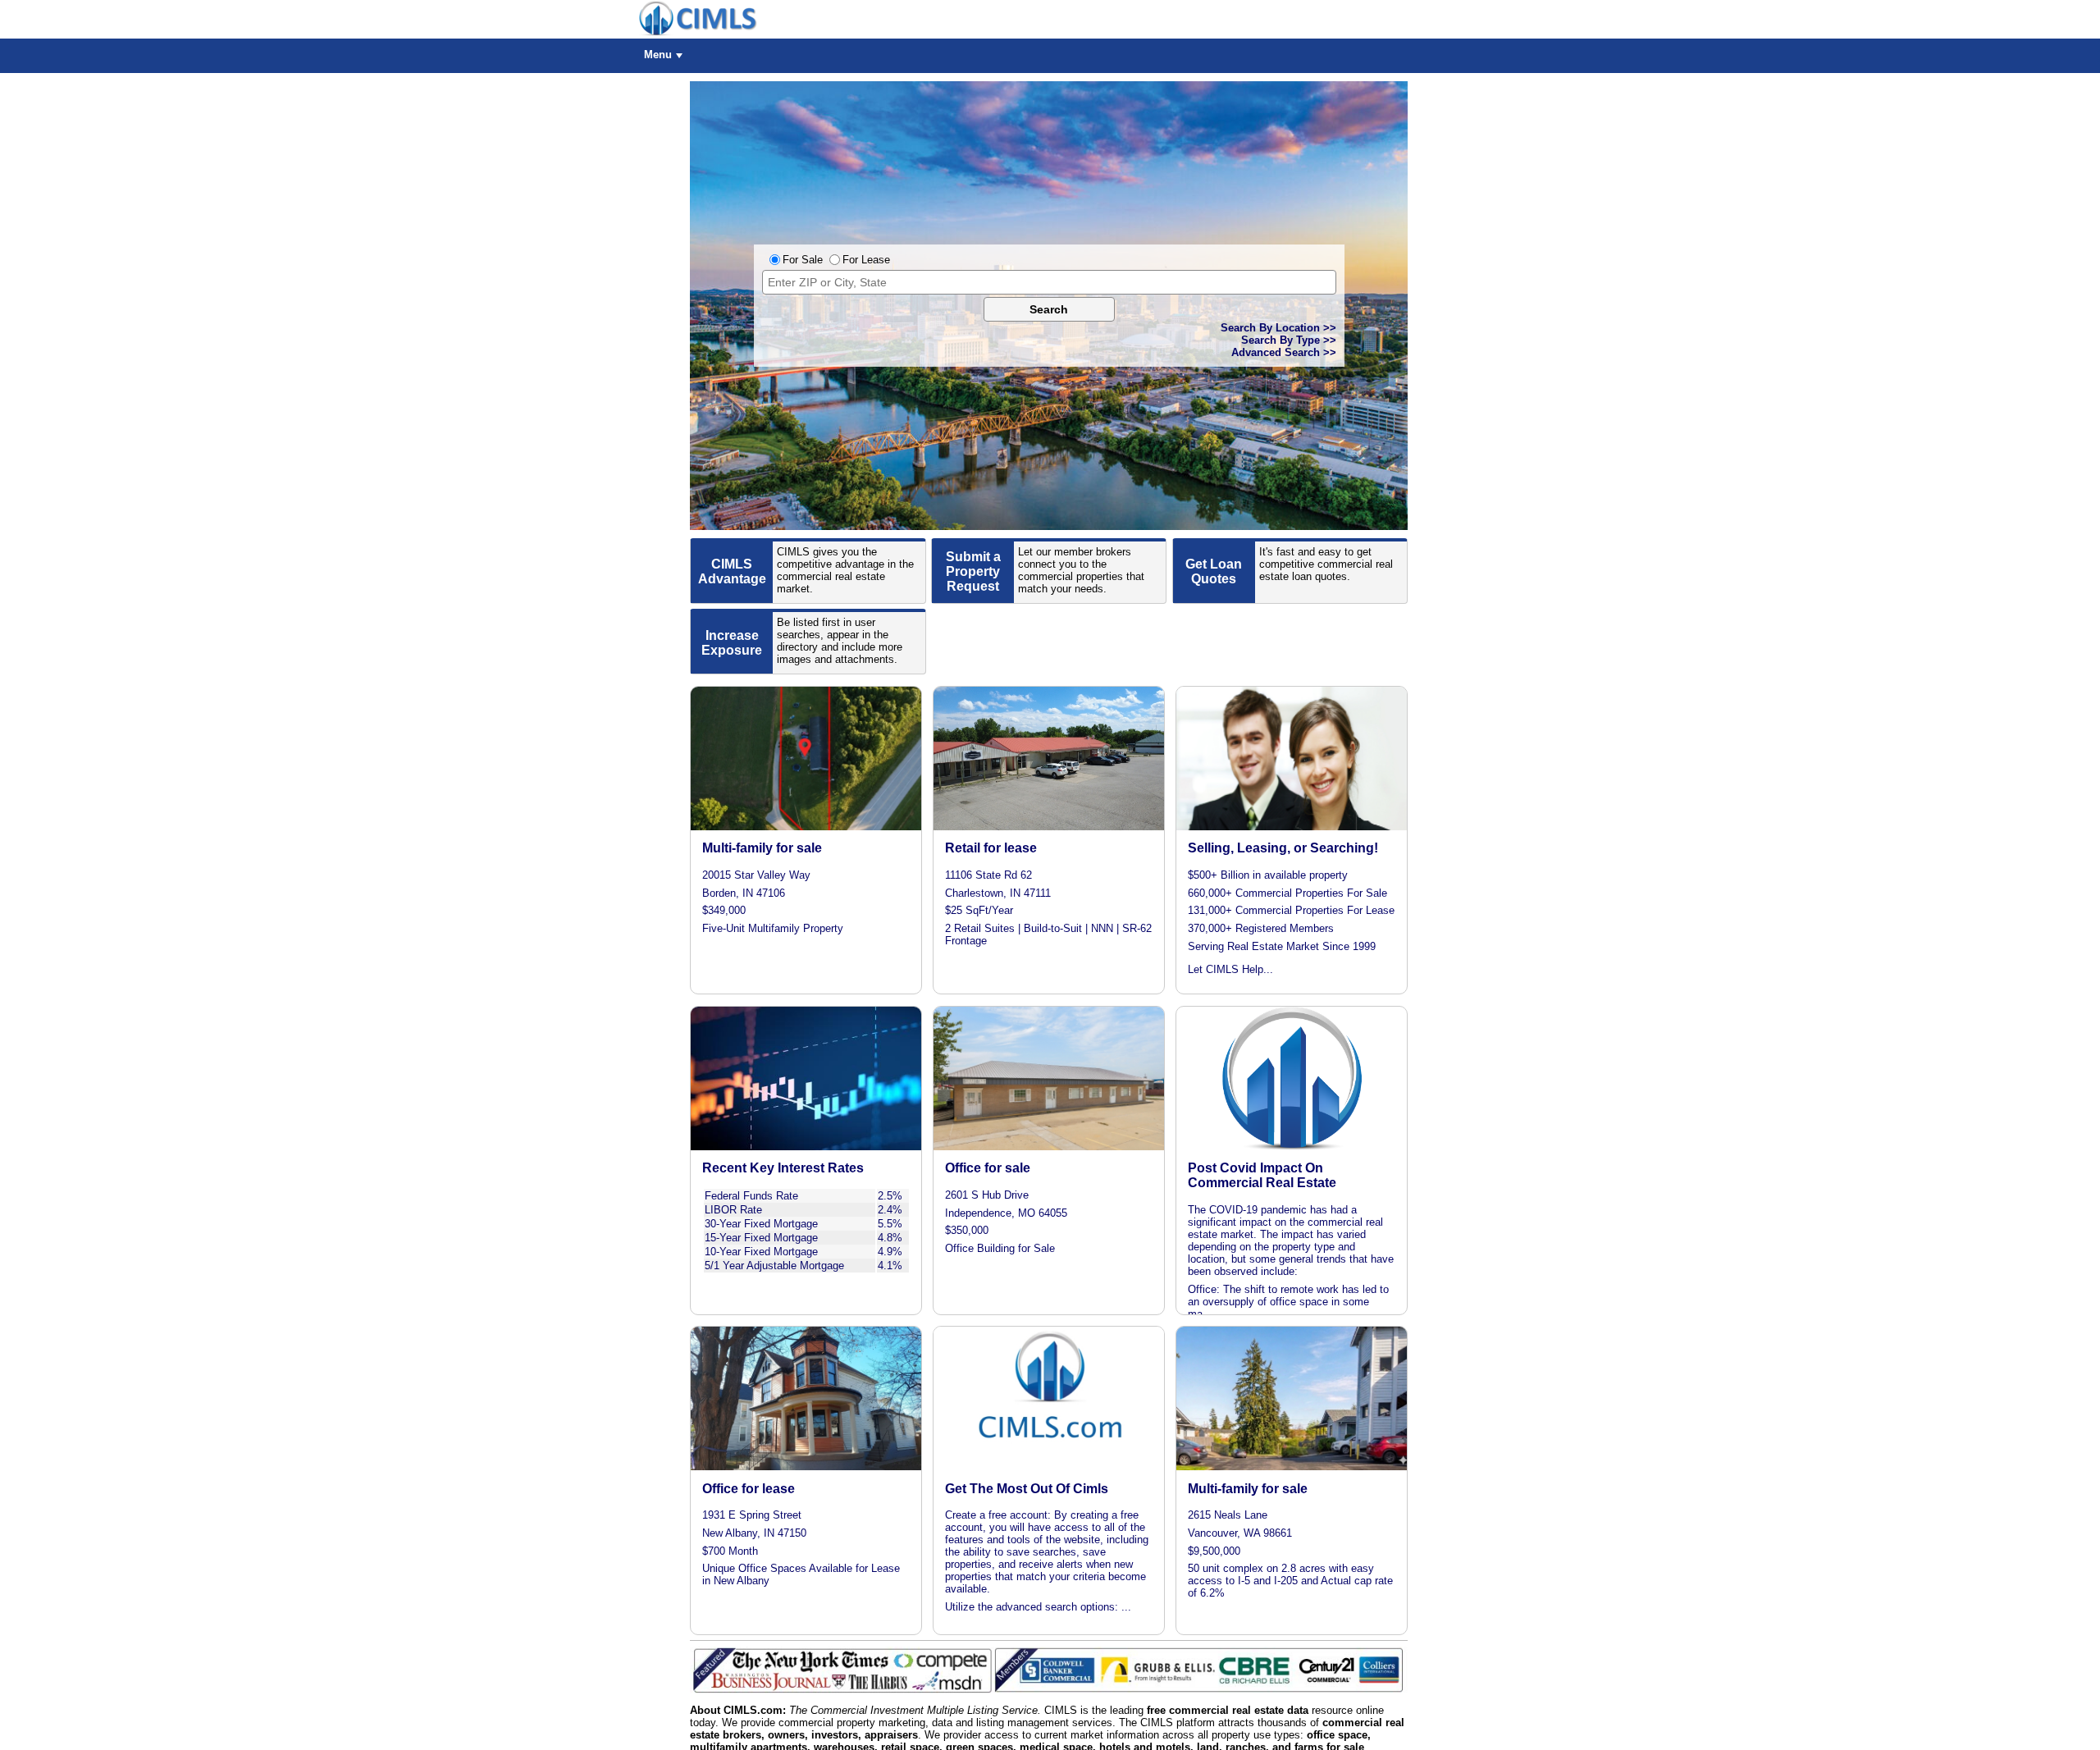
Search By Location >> (1278, 328)
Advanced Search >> (1284, 352)
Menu (658, 55)
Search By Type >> (1289, 340)
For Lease (866, 260)
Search (1049, 309)
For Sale (803, 260)
